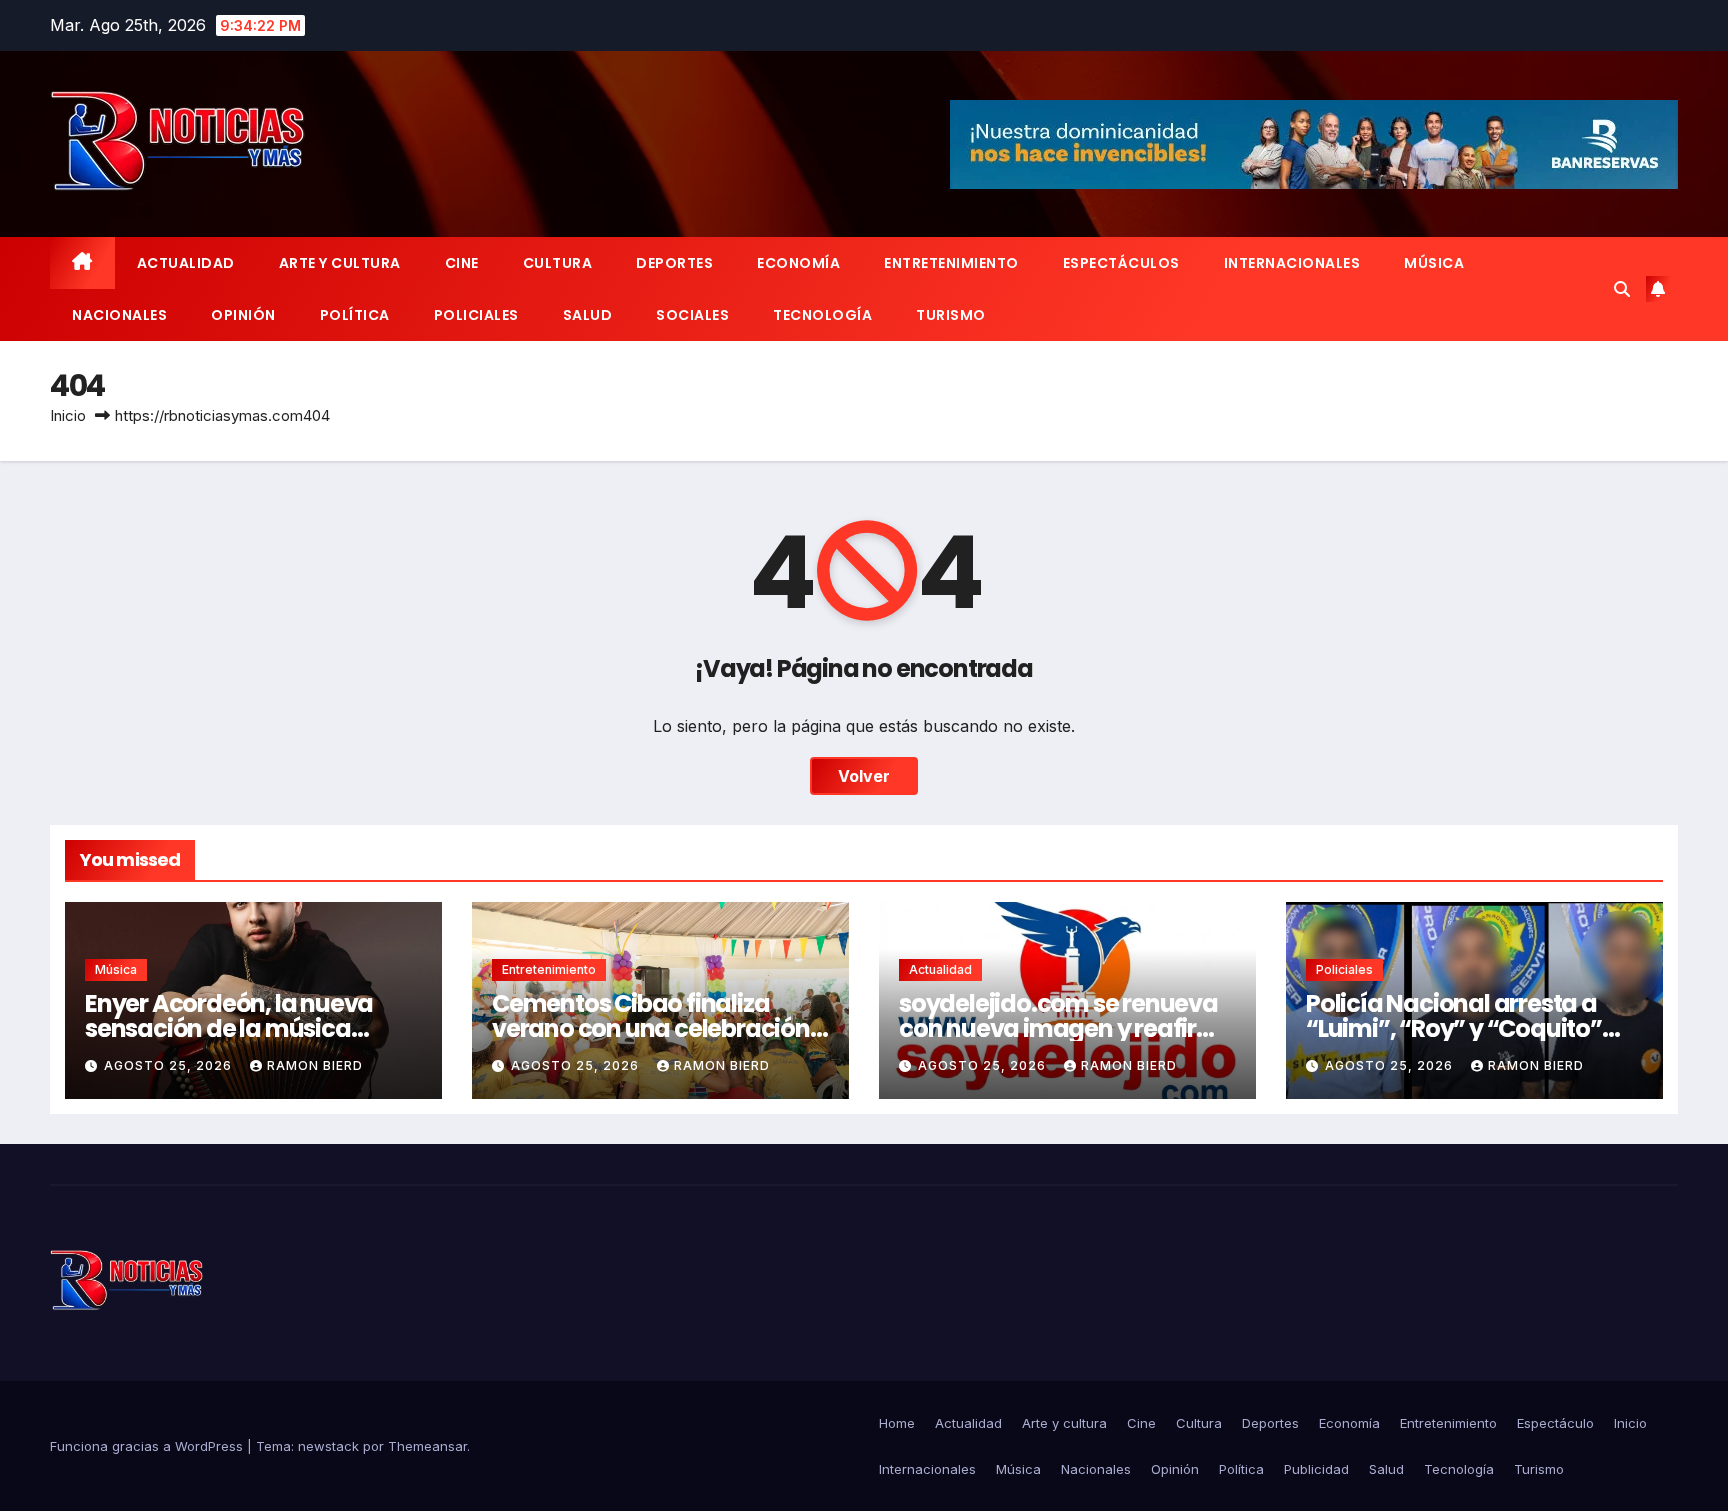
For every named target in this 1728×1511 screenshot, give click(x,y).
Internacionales (1292, 263)
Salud (588, 315)
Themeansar (427, 1446)
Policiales (476, 315)
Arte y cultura (340, 263)
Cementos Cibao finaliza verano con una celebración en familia (651, 1028)
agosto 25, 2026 (170, 1065)
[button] (1622, 289)
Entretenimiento (951, 263)
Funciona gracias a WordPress (148, 1446)
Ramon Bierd (315, 1065)
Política (355, 315)
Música (1434, 263)
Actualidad (186, 263)
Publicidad (1316, 1469)
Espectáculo (1555, 1423)
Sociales (692, 315)
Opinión (243, 315)
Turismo (951, 315)
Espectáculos (1121, 263)
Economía (798, 263)
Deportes (674, 263)
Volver (864, 776)
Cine (462, 263)
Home (897, 1423)
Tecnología (822, 315)
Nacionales (119, 315)
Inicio (68, 415)
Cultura (558, 263)
